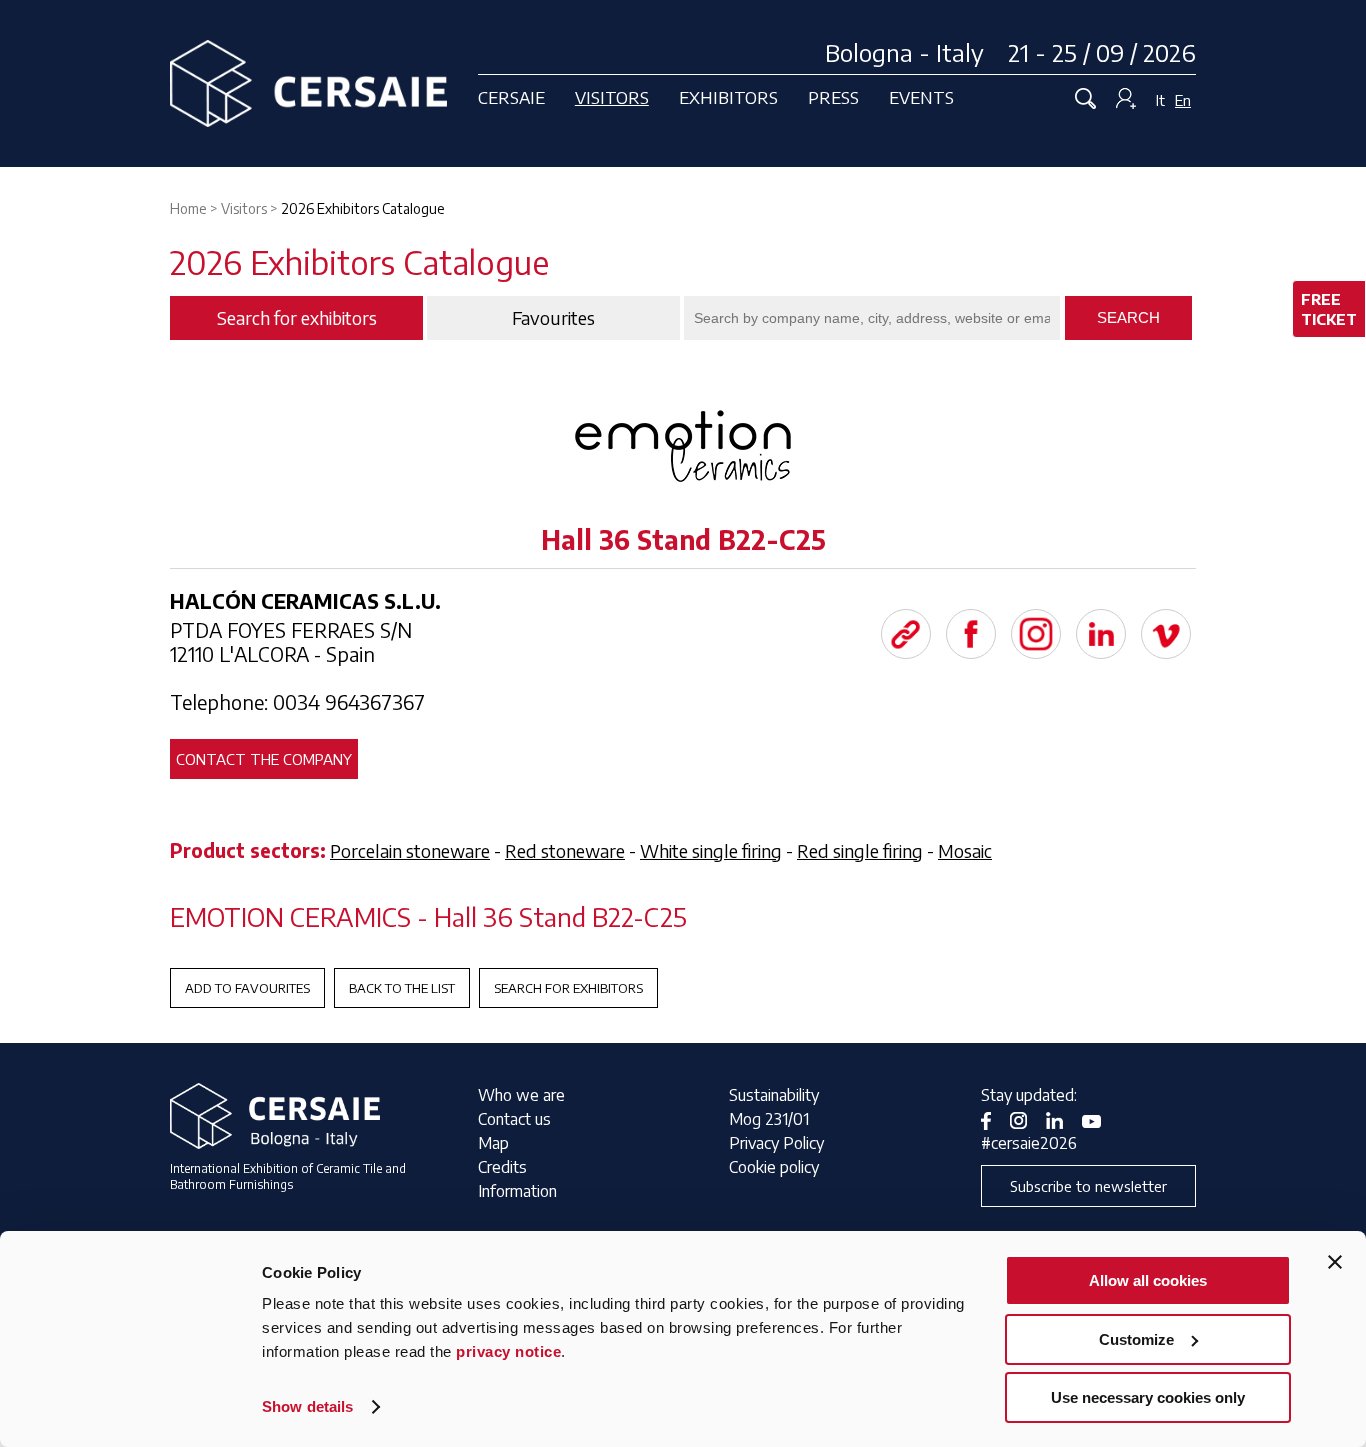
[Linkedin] (1101, 634)
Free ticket (1329, 309)
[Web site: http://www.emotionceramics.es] (906, 634)
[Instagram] (1036, 634)
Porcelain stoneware (410, 850)
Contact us (514, 1119)
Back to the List (402, 988)
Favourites (553, 318)
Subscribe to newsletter (1088, 1186)
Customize (1136, 1339)
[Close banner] (1335, 1262)
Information (517, 1191)
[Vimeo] (1166, 634)
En (1183, 100)
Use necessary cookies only (1148, 1397)
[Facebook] (971, 634)
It (1160, 100)
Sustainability (774, 1095)
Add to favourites (247, 988)
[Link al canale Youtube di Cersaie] (1099, 1119)
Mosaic (965, 850)
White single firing (711, 850)
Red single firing (860, 850)
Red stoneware (565, 850)
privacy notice (508, 1351)
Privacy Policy (776, 1143)
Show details (307, 1406)
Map (493, 1143)
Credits (502, 1167)
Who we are (521, 1095)
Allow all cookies (1148, 1280)
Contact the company (264, 759)
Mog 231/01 (769, 1119)
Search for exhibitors (568, 988)
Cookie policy (774, 1167)
